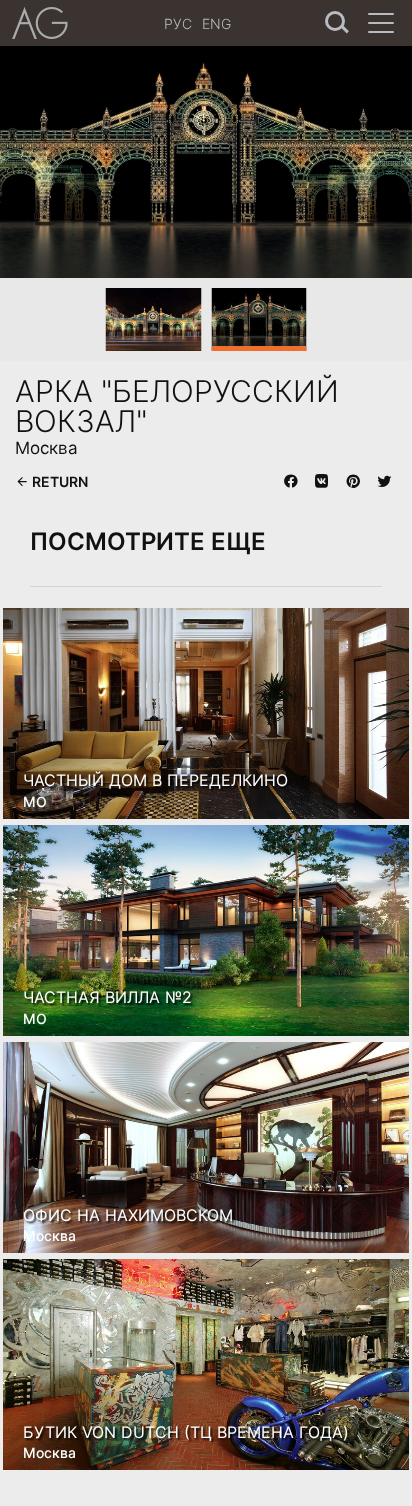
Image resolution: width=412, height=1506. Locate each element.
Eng (216, 23)
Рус (178, 23)
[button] (39, 161)
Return (58, 481)
